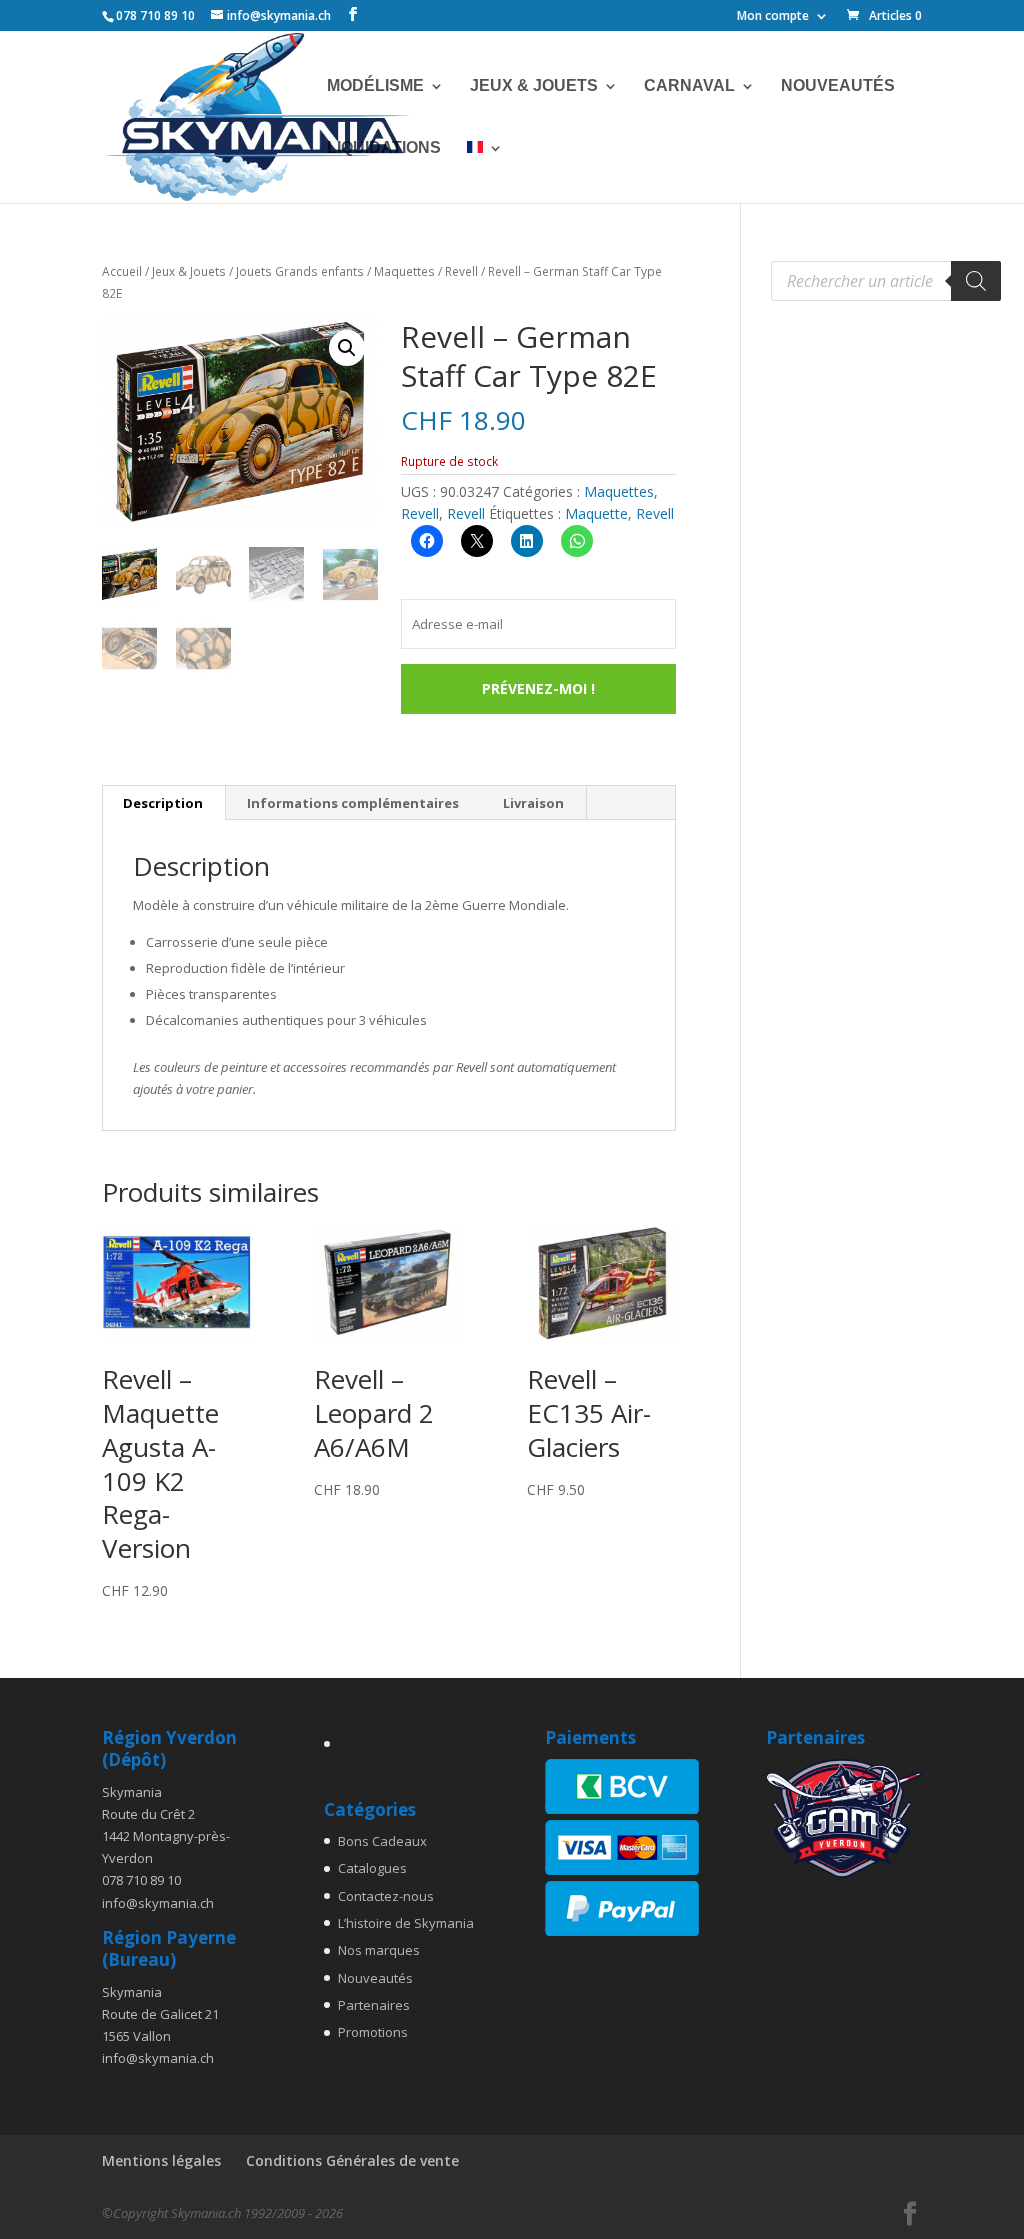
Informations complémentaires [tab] (353, 803)
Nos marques (379, 1950)
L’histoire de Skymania (406, 1923)
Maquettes (404, 271)
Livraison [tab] (533, 803)
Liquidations (384, 148)
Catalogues (372, 1868)
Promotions (373, 2032)
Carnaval (689, 86)
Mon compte (773, 17)
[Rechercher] (976, 281)
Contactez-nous (386, 1896)
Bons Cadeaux (382, 1841)
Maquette (596, 513)
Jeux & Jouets (534, 86)
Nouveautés (838, 86)
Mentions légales (161, 2160)
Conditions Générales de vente (352, 2160)
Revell (461, 271)
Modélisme (375, 86)
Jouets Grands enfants (300, 271)
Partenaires (374, 2005)
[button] (347, 348)
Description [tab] (163, 803)
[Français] (485, 172)
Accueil (122, 271)
